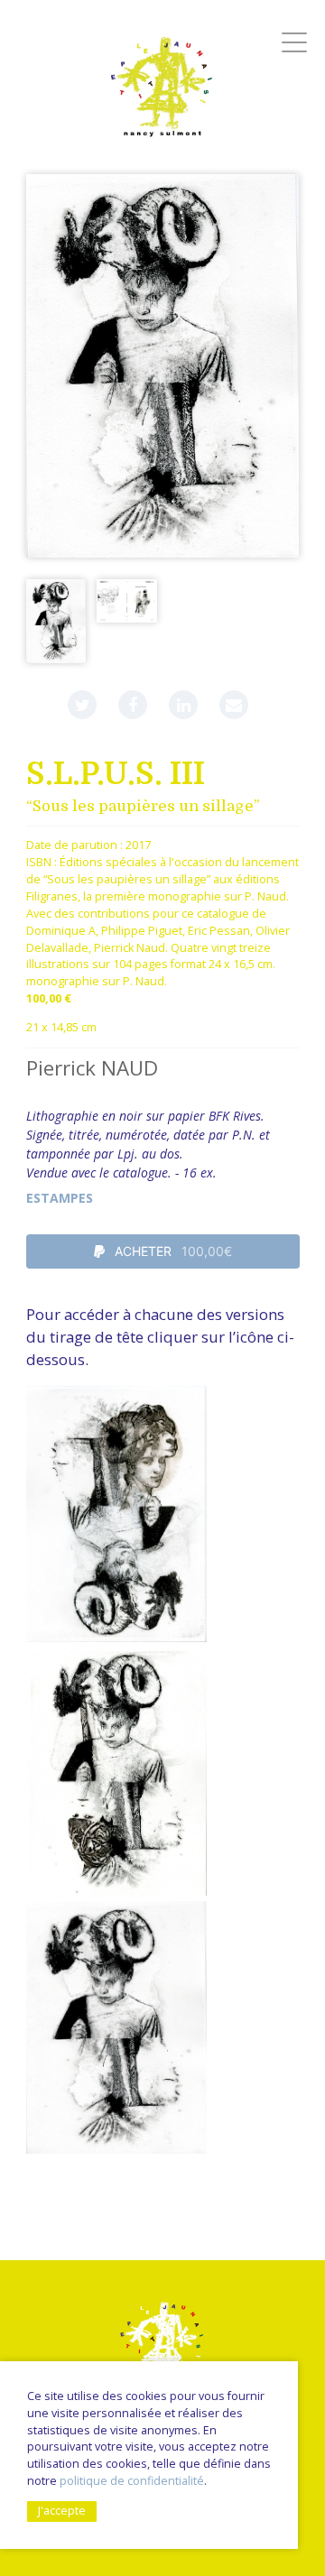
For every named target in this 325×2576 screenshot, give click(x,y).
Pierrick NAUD (92, 1068)
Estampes (60, 1198)
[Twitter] (82, 705)
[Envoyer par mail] (234, 705)
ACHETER (172, 1251)
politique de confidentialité (132, 2481)
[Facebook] (133, 705)
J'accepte (62, 2511)
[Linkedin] (183, 705)
